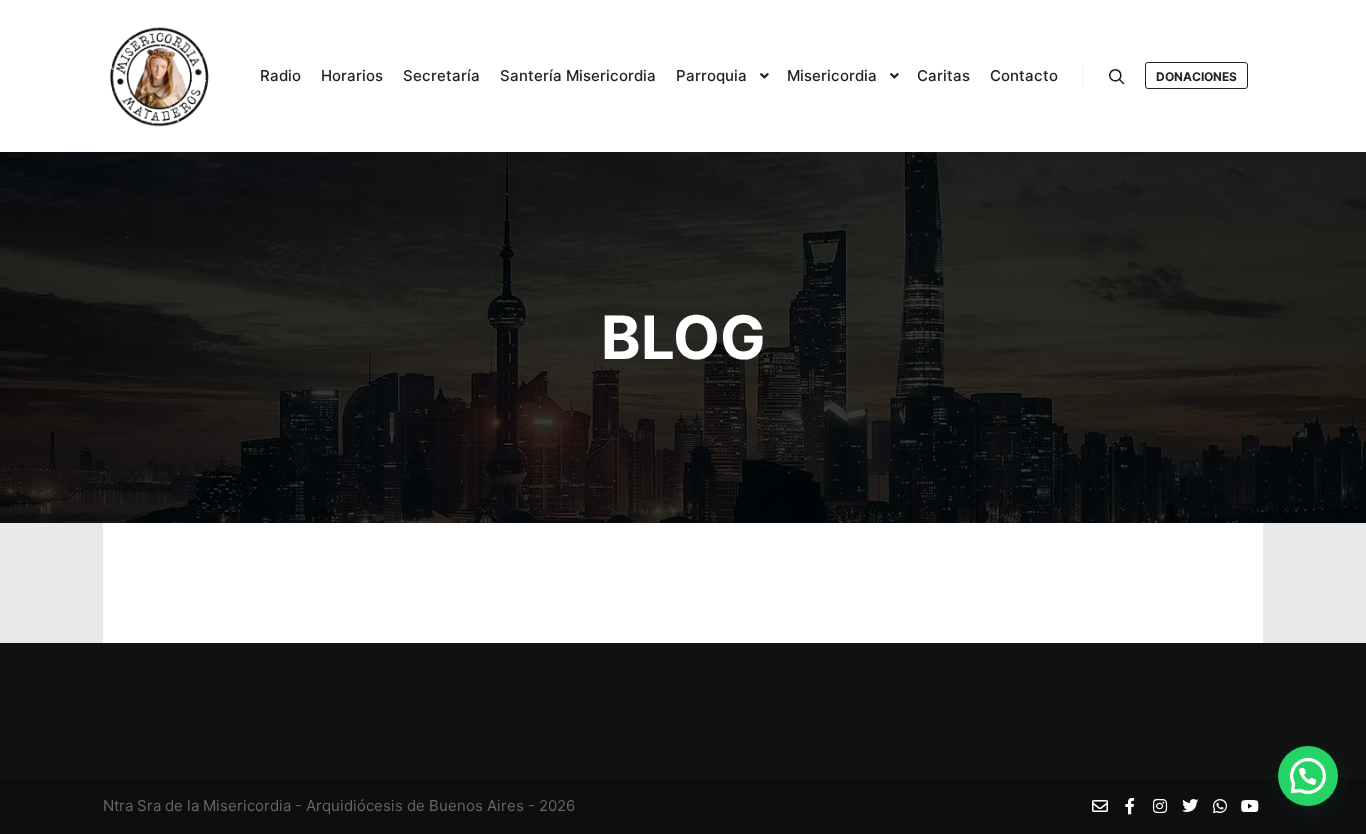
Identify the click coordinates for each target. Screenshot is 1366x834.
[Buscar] (1117, 77)
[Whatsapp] (1220, 806)
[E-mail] (1100, 806)
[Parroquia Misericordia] (158, 76)
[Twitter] (1190, 806)
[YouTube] (1250, 806)
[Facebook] (1130, 806)
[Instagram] (1160, 806)
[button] (1308, 776)
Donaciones (1196, 76)
